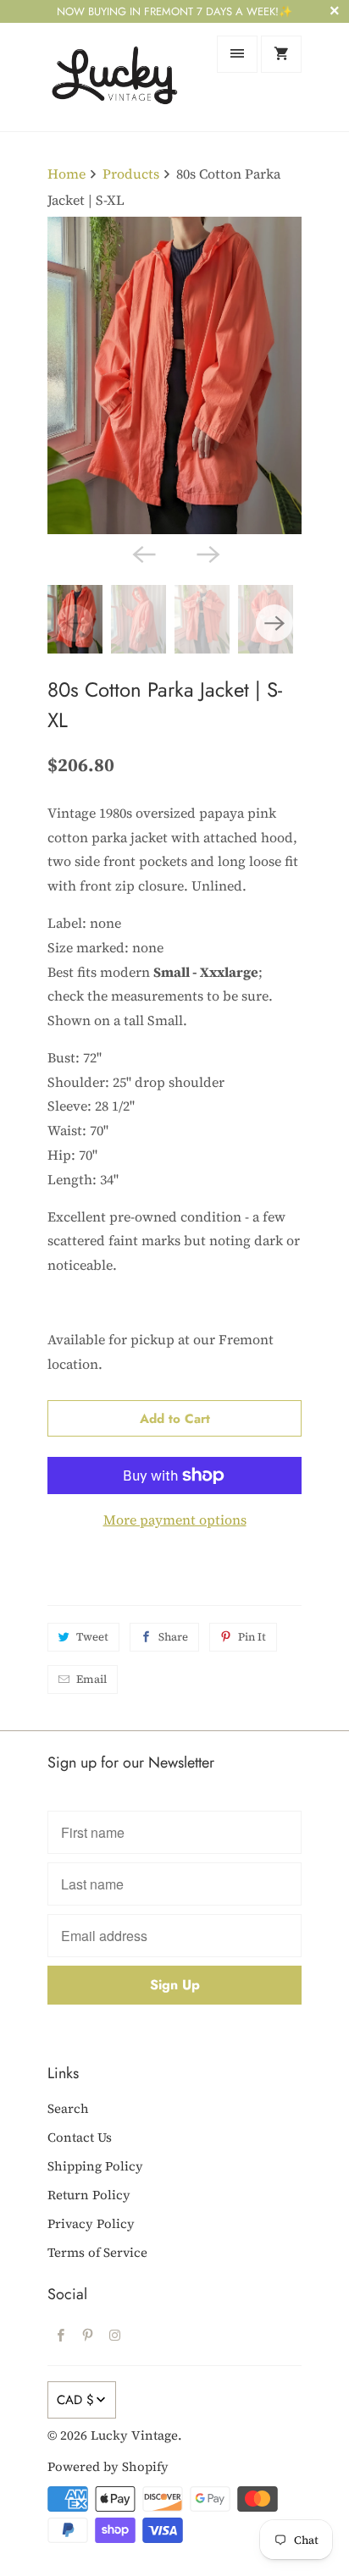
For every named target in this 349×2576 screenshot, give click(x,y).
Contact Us (80, 2137)
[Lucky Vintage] (115, 77)
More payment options (175, 1520)
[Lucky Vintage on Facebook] (61, 2335)
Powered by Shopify (108, 2466)
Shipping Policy (95, 2166)
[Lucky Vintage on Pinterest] (88, 2335)
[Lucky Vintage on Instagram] (115, 2335)
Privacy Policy (91, 2223)
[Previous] (142, 553)
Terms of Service (97, 2252)
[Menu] (237, 54)
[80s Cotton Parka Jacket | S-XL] (174, 375)
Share (173, 1637)
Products (131, 174)
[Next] (207, 553)
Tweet (92, 1637)
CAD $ (75, 2400)
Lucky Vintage (134, 2435)
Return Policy (89, 2195)
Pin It (252, 1637)
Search (68, 2108)
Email (91, 1679)
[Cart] (281, 54)
